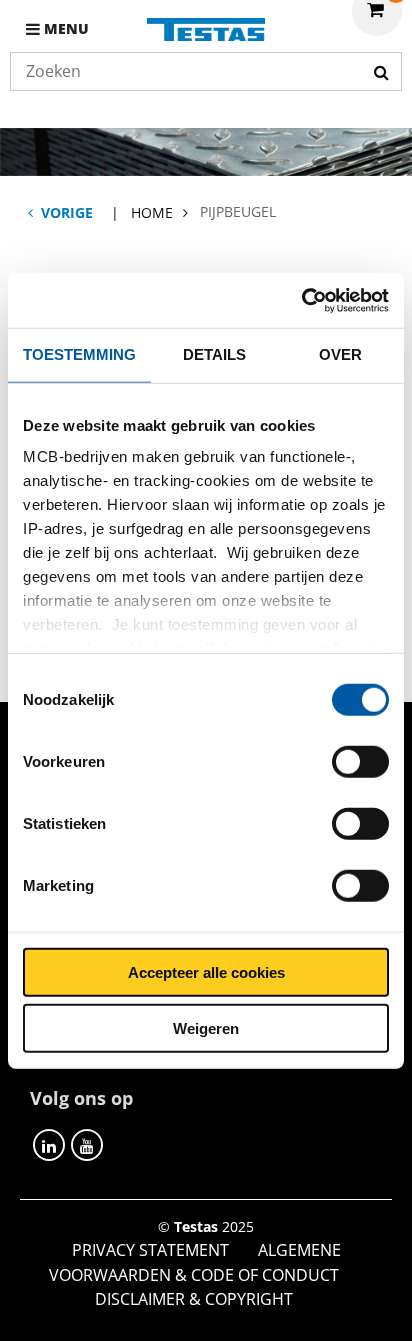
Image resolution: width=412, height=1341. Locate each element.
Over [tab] (340, 354)
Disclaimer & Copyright (194, 1299)
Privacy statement (150, 1250)
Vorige (67, 212)
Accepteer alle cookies (206, 971)
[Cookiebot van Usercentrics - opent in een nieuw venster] (301, 300)
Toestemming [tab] (79, 354)
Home (152, 212)
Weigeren (206, 1028)
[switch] (360, 761)
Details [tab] (214, 354)
